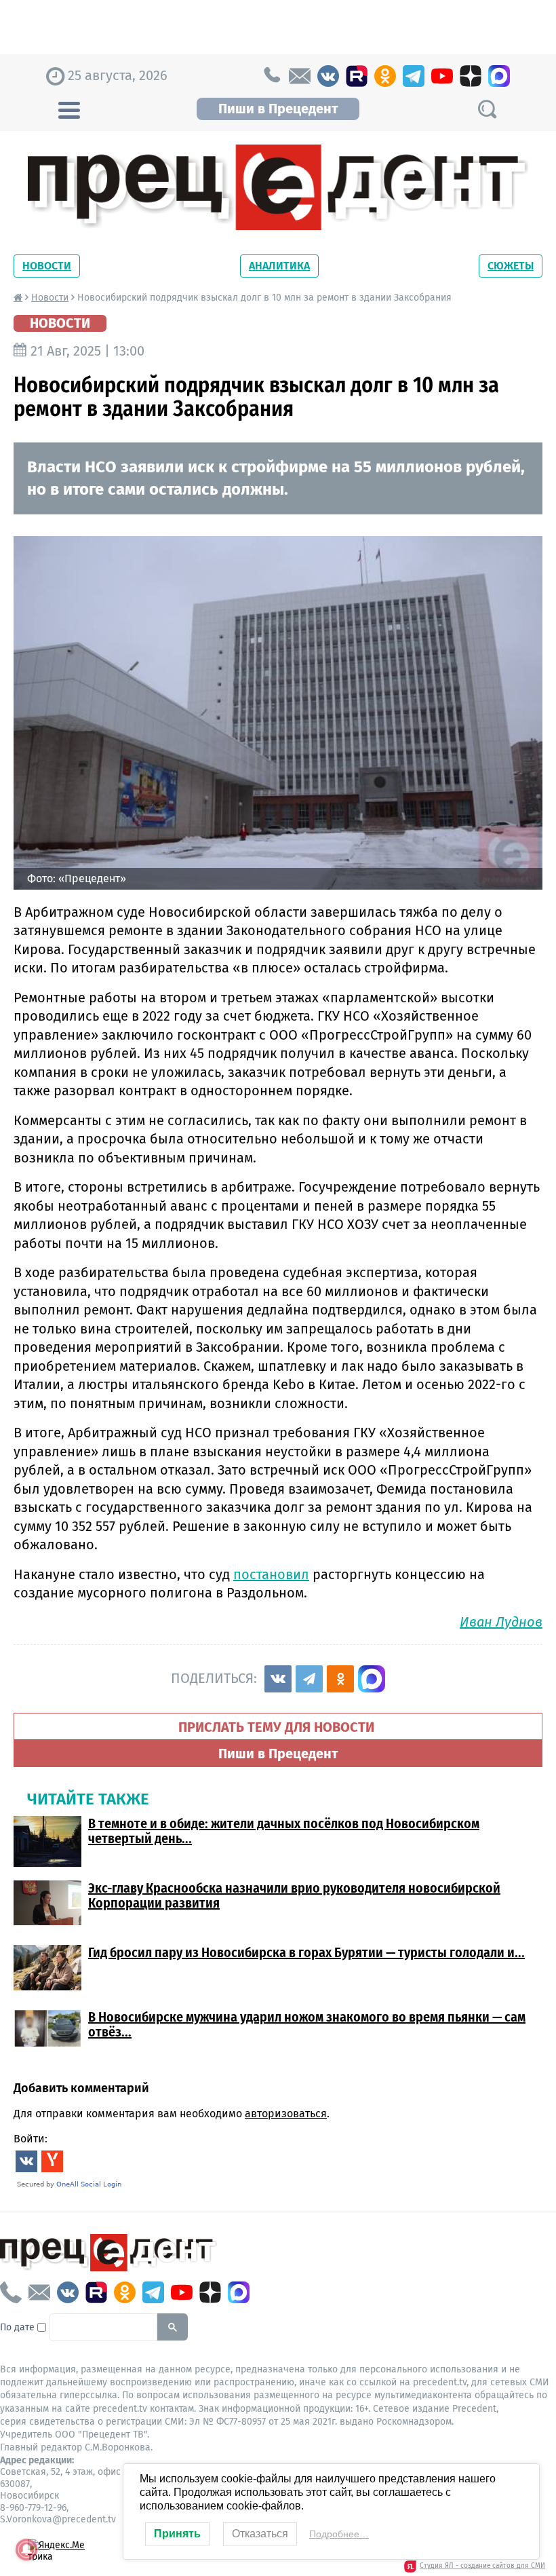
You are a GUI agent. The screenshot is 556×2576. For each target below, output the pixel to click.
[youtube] (442, 76)
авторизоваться (286, 2114)
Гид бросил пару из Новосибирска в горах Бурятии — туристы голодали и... (306, 1952)
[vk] (328, 76)
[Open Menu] (69, 109)
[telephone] (271, 76)
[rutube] (357, 76)
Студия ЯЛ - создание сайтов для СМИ (482, 2566)
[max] (499, 76)
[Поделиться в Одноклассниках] (340, 1679)
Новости (47, 266)
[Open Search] (487, 109)
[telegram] (414, 76)
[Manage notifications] (26, 2550)
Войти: (31, 2139)
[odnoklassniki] (385, 76)
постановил (271, 1574)
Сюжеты (511, 266)
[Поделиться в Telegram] (309, 1679)
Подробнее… (339, 2534)
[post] (300, 76)
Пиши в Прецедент (278, 109)
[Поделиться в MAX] (372, 1679)
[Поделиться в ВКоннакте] (278, 1679)
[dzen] (471, 76)
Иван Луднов (501, 1622)
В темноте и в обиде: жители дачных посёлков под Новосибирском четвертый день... (284, 1831)
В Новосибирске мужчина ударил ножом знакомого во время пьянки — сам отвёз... (307, 2024)
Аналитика (279, 266)
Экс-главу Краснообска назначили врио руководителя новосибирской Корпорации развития (294, 1895)
